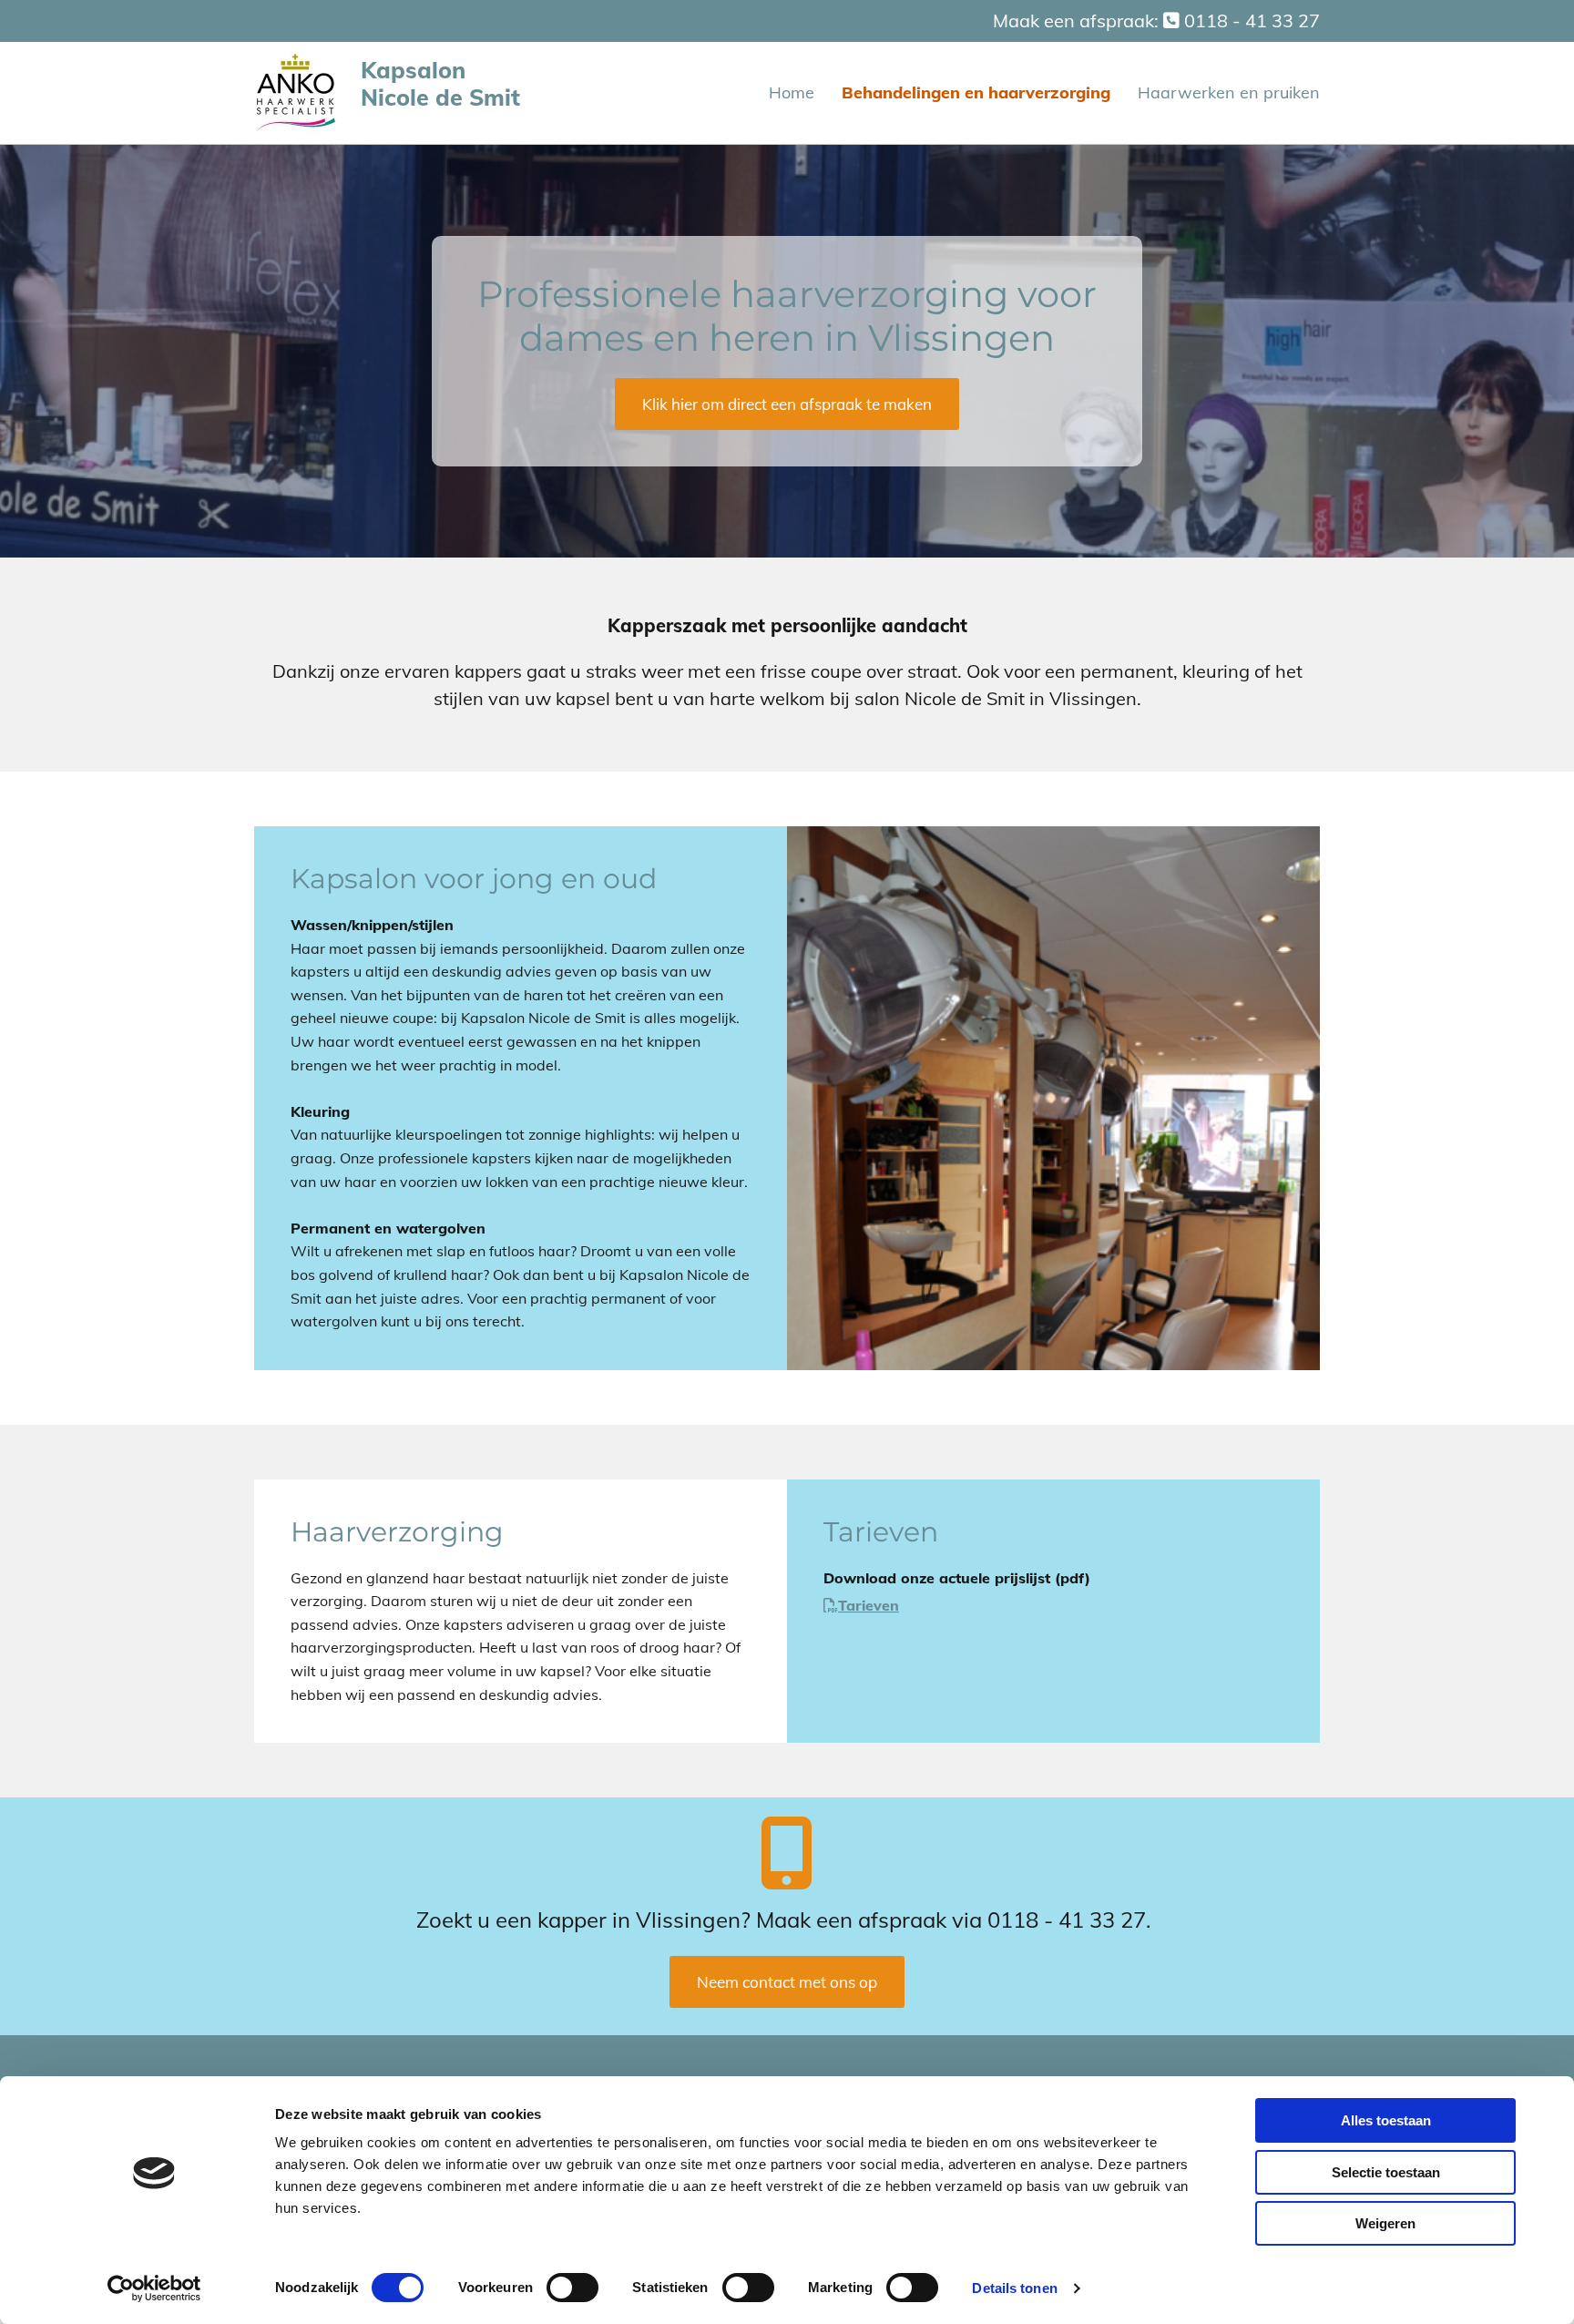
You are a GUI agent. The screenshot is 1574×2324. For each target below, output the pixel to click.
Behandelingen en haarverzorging (976, 92)
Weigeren (1385, 2223)
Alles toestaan (1386, 2120)
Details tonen (1014, 2288)
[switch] (572, 2288)
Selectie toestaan (1386, 2172)
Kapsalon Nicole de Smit (440, 83)
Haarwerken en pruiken (1229, 92)
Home (792, 92)
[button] (787, 404)
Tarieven (869, 1605)
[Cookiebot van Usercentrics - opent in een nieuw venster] (154, 2288)
